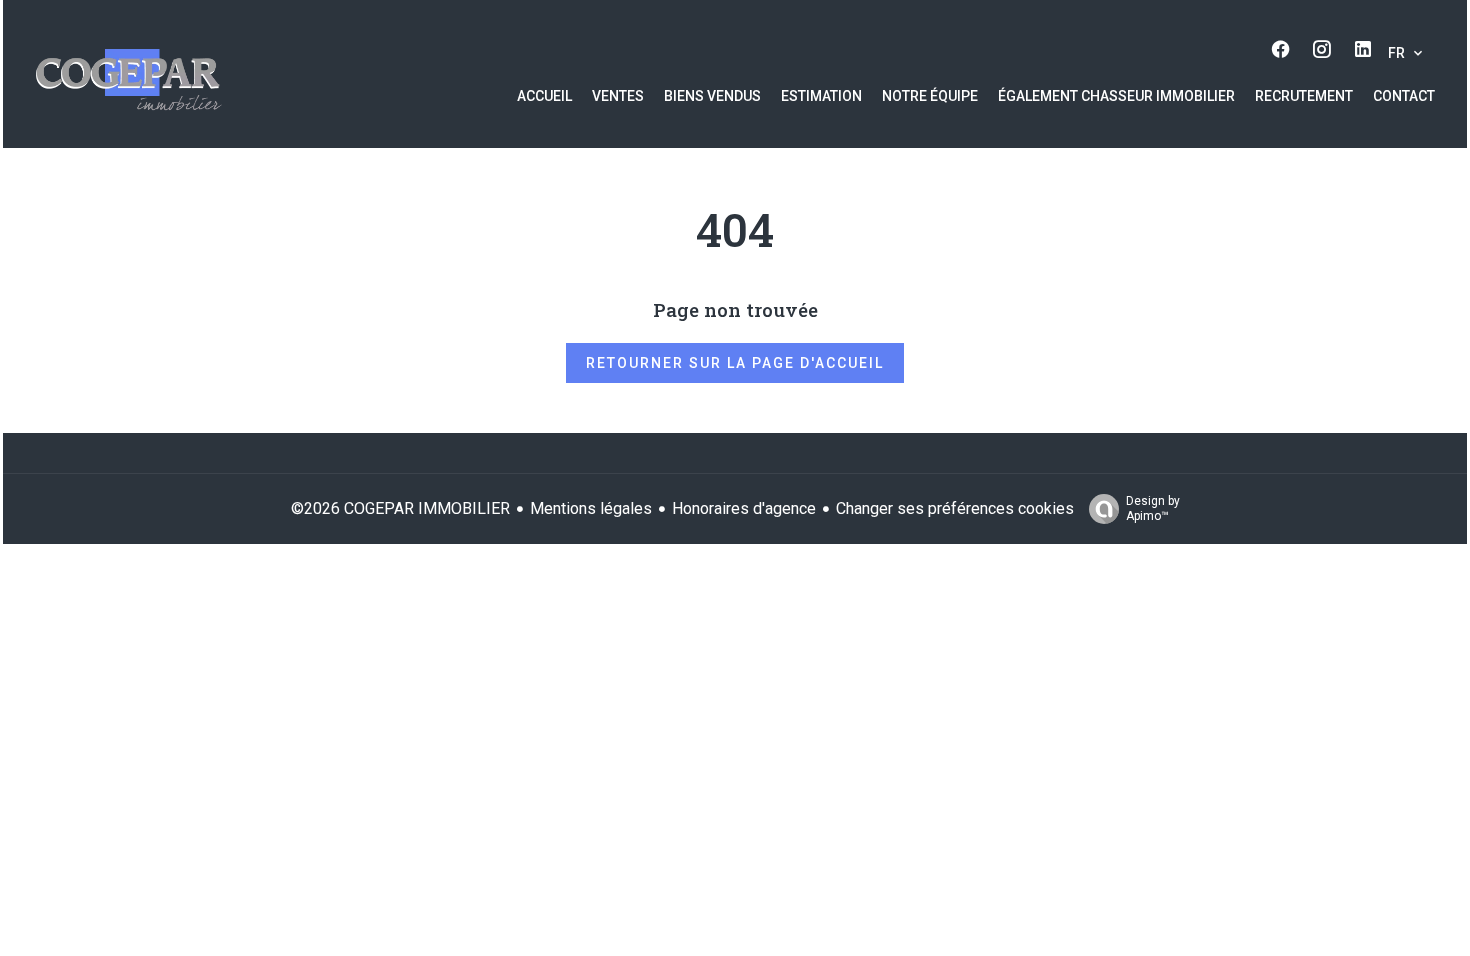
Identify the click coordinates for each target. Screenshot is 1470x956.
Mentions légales (591, 508)
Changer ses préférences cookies (955, 508)
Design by (1153, 508)
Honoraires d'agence (744, 508)
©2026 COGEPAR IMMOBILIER (400, 508)
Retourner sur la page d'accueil (735, 363)
